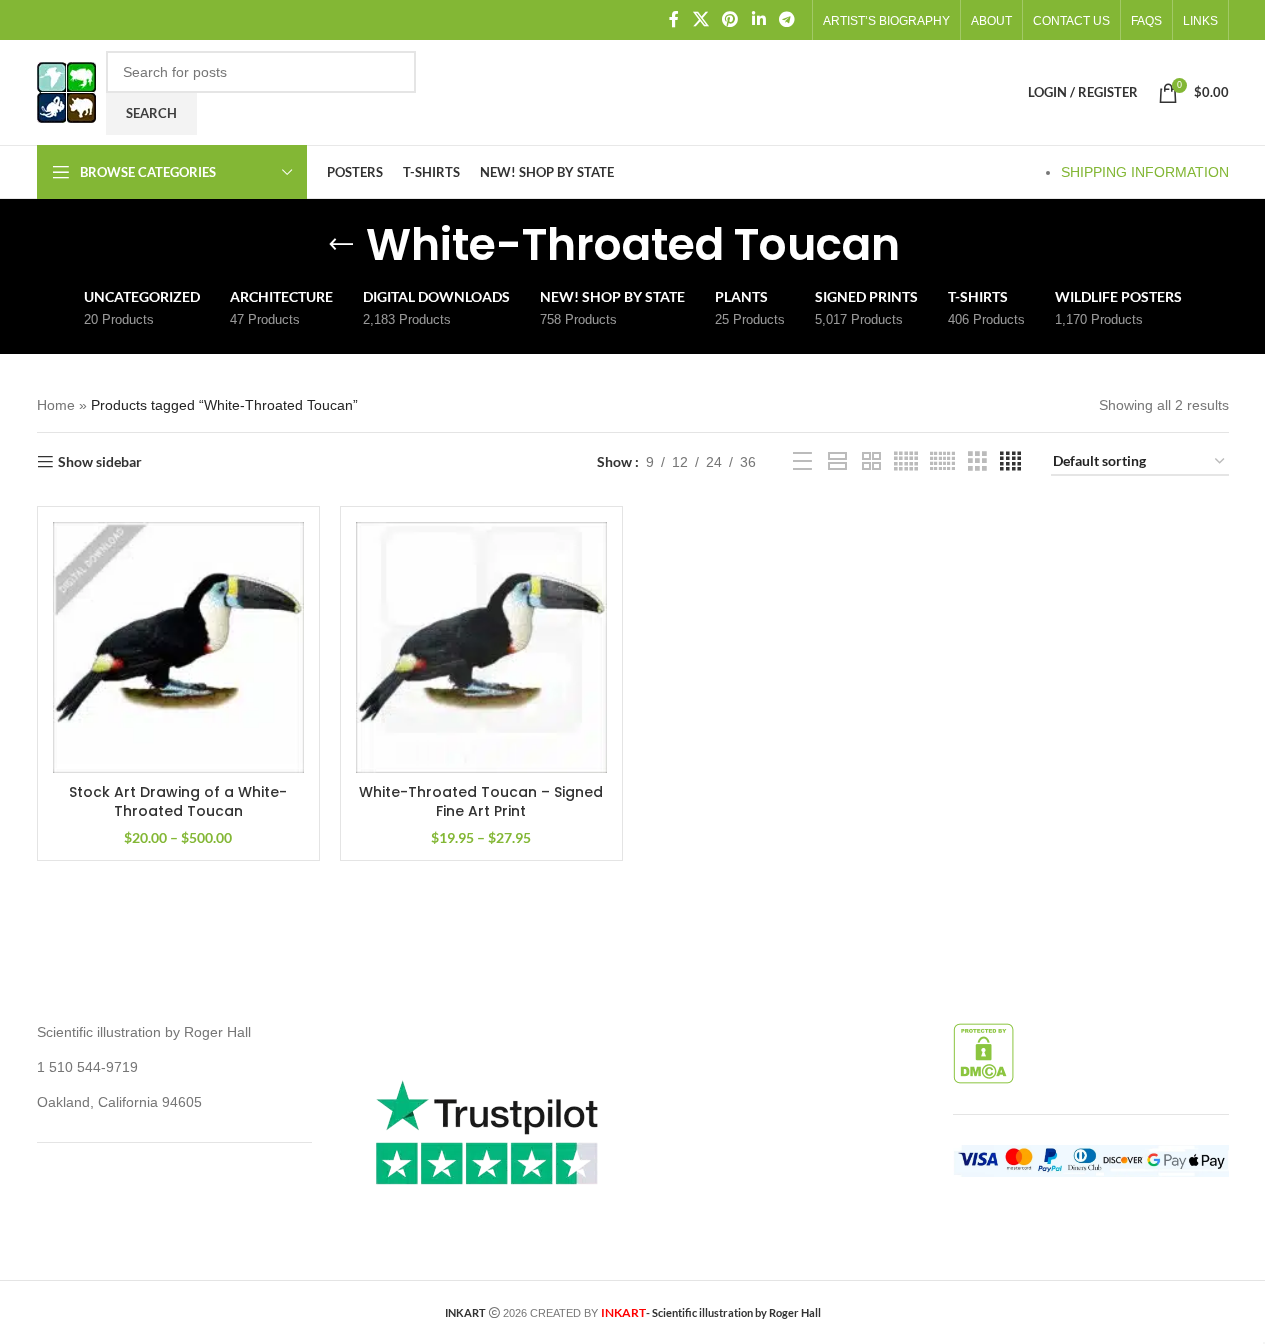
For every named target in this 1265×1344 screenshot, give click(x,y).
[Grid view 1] (837, 461)
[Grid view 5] (906, 461)
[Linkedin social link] (758, 19)
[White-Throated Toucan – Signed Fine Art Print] (481, 647)
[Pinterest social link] (730, 19)
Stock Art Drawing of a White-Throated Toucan (178, 802)
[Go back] (341, 245)
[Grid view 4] (1010, 461)
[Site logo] (66, 91)
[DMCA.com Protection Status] (983, 1053)
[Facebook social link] (674, 19)
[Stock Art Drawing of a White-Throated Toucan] (178, 647)
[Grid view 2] (871, 461)
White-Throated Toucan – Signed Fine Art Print (481, 802)
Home (56, 405)
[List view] (802, 461)
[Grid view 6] (942, 461)
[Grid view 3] (977, 461)
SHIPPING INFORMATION (1145, 172)
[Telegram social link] (786, 19)
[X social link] (700, 19)
